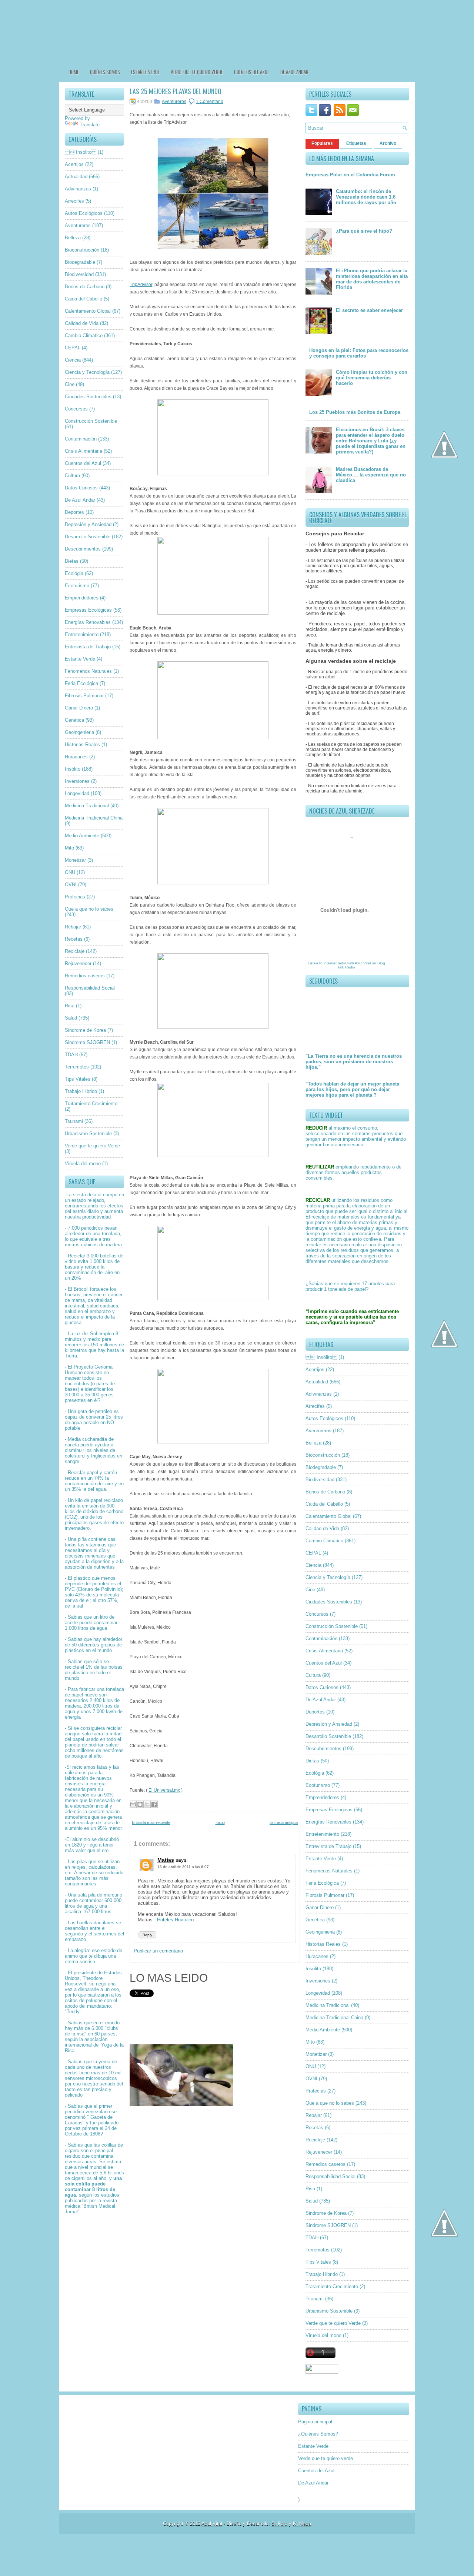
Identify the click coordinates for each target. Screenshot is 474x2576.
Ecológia (74, 573)
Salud (71, 1018)
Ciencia (73, 360)
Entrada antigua (284, 1822)
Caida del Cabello (84, 299)
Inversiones (77, 781)
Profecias (75, 897)
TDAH (71, 1055)
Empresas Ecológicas (88, 610)
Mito (69, 848)
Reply (147, 1935)
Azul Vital (363, 963)
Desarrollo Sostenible (88, 537)
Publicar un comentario (158, 1951)
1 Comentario (210, 102)
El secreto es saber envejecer (369, 310)
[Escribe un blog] (140, 1804)
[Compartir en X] (147, 1804)
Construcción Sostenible (91, 421)
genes (107, 1395)
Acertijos (74, 164)
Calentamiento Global (88, 311)
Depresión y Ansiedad (88, 524)
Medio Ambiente (82, 836)
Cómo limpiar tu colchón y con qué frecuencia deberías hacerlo (372, 378)
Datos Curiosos (81, 488)
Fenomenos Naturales (88, 671)
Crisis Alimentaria (84, 451)
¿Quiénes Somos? (318, 2434)
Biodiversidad (79, 274)
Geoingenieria (79, 732)
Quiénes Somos (105, 72)
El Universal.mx (164, 1790)
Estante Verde (145, 72)
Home (74, 72)
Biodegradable (80, 262)
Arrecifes (74, 201)
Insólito (73, 769)
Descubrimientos (83, 549)
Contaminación (81, 439)
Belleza (73, 238)
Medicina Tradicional (87, 806)
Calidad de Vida (82, 323)
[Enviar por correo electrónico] (133, 1804)
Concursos (76, 409)
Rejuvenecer (78, 963)
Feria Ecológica (81, 683)
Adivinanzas (78, 189)
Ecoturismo (77, 586)
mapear (73, 1378)
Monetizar (75, 860)
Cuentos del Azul (252, 72)
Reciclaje (75, 951)
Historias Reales (82, 744)
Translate (90, 125)
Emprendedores (82, 598)
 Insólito (81, 152)
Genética (74, 720)
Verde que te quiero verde (197, 72)
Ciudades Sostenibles (88, 397)
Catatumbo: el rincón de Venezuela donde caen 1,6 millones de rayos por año (366, 197)
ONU (70, 872)
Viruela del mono (83, 1164)
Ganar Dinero (79, 708)
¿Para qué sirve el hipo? (364, 231)
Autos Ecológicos (84, 213)
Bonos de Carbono (85, 287)
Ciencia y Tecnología (87, 372)
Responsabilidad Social (90, 988)
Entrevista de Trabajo (88, 647)
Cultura (72, 476)
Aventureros (78, 225)
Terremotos (77, 1067)
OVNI (71, 885)
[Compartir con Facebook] (154, 1804)
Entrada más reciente (151, 1822)
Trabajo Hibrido (81, 1091)
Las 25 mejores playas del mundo (176, 91)
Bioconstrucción (82, 250)
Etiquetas (356, 143)
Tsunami (74, 1121)
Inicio (220, 1822)
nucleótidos (77, 1384)
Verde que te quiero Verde (92, 1146)
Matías (166, 1860)
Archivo (388, 143)
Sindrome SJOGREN (87, 1042)
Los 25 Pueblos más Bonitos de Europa (355, 412)
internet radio (335, 963)
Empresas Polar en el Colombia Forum (350, 175)
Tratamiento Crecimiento (91, 1103)
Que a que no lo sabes (89, 909)
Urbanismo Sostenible (88, 1134)
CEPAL (73, 348)
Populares (322, 143)
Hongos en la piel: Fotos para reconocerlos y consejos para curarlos (359, 353)
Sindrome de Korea (85, 1030)
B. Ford (279, 2524)
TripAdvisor (141, 285)
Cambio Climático (84, 335)
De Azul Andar (294, 72)
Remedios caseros (85, 976)
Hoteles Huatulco (175, 1920)
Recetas (74, 939)
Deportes (74, 512)
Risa (70, 1006)
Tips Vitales (78, 1079)
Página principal (315, 2422)
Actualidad (76, 177)
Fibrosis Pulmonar (84, 696)
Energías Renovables (88, 622)
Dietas (72, 561)
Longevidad (77, 793)
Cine (70, 384)
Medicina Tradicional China (94, 818)
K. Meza (302, 2524)
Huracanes (76, 757)
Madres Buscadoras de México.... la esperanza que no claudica (371, 475)
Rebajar (73, 927)
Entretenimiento (82, 634)
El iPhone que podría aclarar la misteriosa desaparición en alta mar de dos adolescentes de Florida (372, 279)
